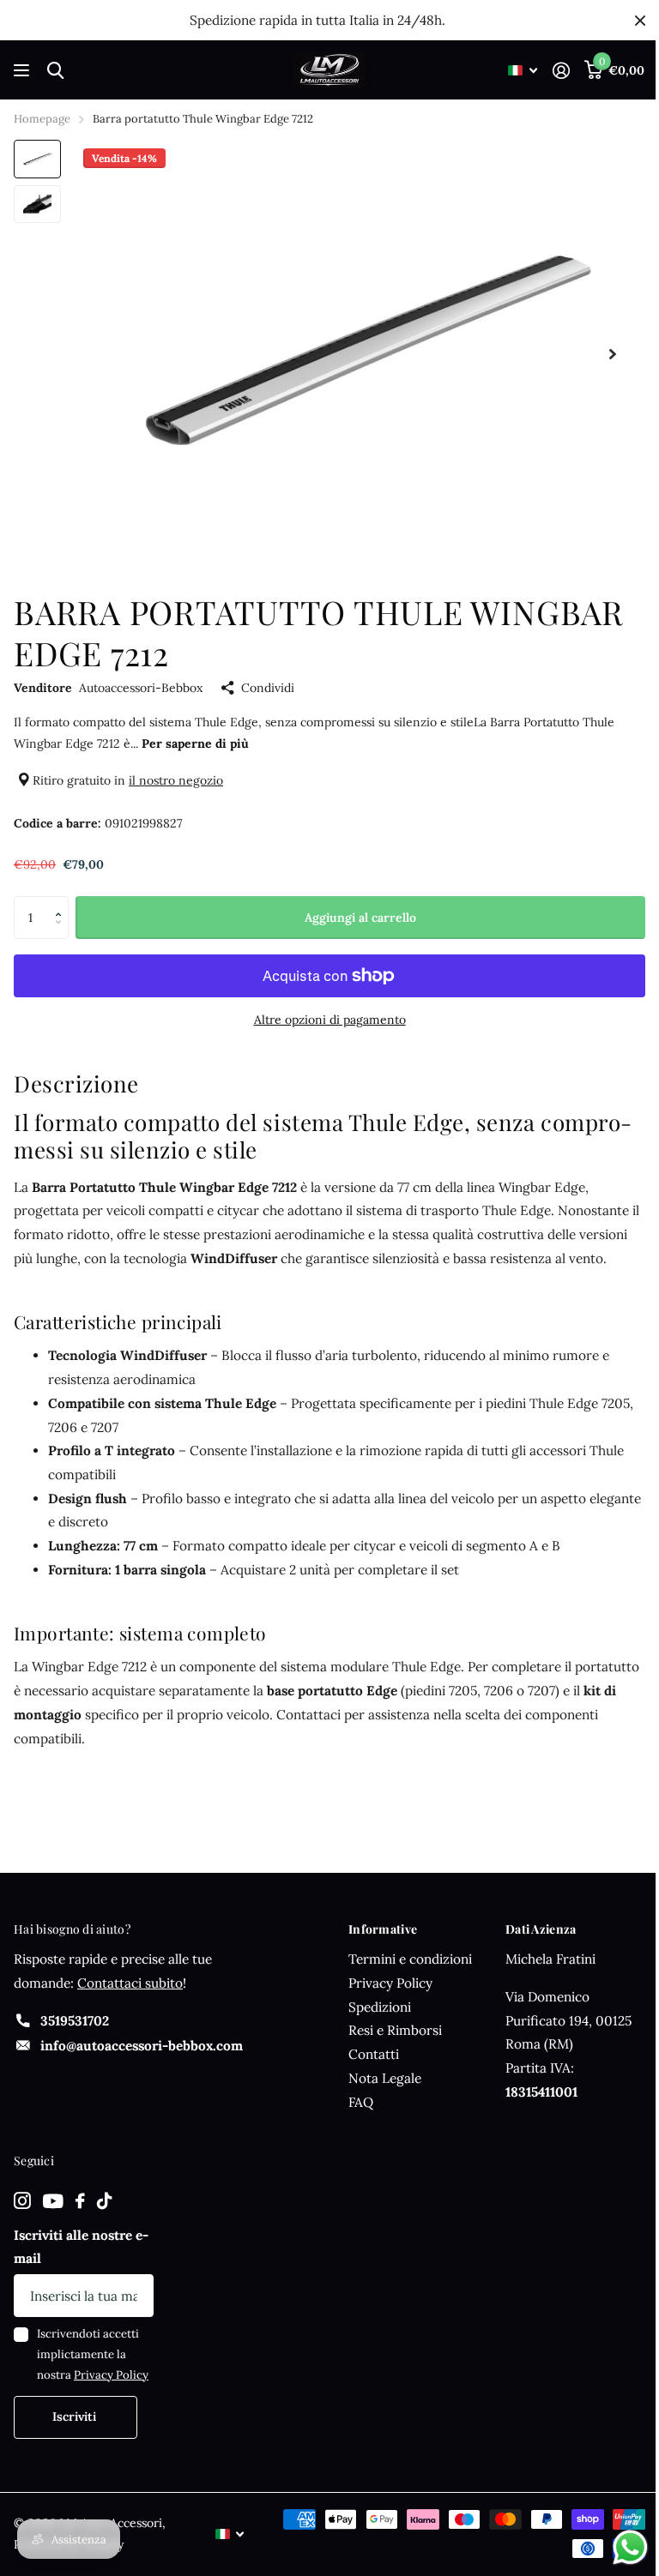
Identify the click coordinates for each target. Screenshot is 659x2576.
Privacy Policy (390, 1983)
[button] (62, 903)
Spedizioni (380, 2007)
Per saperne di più (195, 743)
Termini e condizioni (410, 1959)
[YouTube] (53, 2202)
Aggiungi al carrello (360, 918)
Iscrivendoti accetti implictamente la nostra (93, 2354)
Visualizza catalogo (24, 71)
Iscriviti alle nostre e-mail (81, 2247)
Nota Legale (385, 2078)
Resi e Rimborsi (395, 2030)
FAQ (361, 2102)
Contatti (374, 2054)
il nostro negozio (176, 780)
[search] (55, 71)
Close (640, 20)
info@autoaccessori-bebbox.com (142, 2046)
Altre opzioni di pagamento (330, 1020)
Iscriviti (76, 2417)
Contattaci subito (130, 1983)
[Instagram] (22, 2201)
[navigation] (37, 159)
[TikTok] (104, 2201)
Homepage (42, 119)
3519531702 (75, 2021)
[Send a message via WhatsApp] (630, 2547)
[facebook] (80, 2201)
